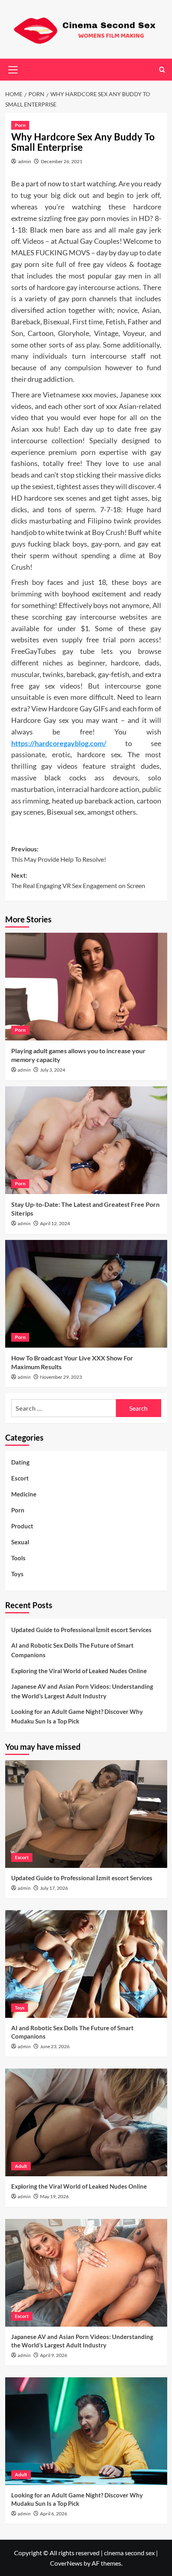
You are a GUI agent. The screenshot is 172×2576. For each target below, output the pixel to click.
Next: (78, 880)
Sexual (20, 1542)
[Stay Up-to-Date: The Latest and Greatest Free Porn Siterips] (86, 1140)
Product (22, 1526)
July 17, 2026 (54, 1888)
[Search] (162, 70)
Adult (21, 2166)
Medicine (24, 1494)
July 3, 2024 (53, 1070)
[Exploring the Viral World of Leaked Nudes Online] (86, 2122)
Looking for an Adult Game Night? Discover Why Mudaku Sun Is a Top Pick (77, 1716)
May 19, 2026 (54, 2196)
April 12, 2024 (55, 1223)
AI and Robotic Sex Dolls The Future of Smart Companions (72, 1650)
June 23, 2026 (55, 2046)
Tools (18, 1558)
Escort (20, 1478)
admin (25, 161)
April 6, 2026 (54, 2514)
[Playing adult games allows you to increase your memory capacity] (86, 987)
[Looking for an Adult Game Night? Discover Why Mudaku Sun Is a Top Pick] (86, 2431)
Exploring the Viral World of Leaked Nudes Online (79, 1671)
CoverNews (66, 2563)
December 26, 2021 (62, 161)
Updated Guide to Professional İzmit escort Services (81, 1630)
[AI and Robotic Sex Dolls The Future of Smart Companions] (86, 1964)
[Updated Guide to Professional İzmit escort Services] (86, 1814)
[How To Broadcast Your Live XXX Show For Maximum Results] (86, 1294)
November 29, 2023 (61, 1377)
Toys (17, 1574)
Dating (20, 1462)
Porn (20, 125)
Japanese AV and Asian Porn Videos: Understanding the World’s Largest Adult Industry (82, 1691)
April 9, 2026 (54, 2355)
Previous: (59, 854)
